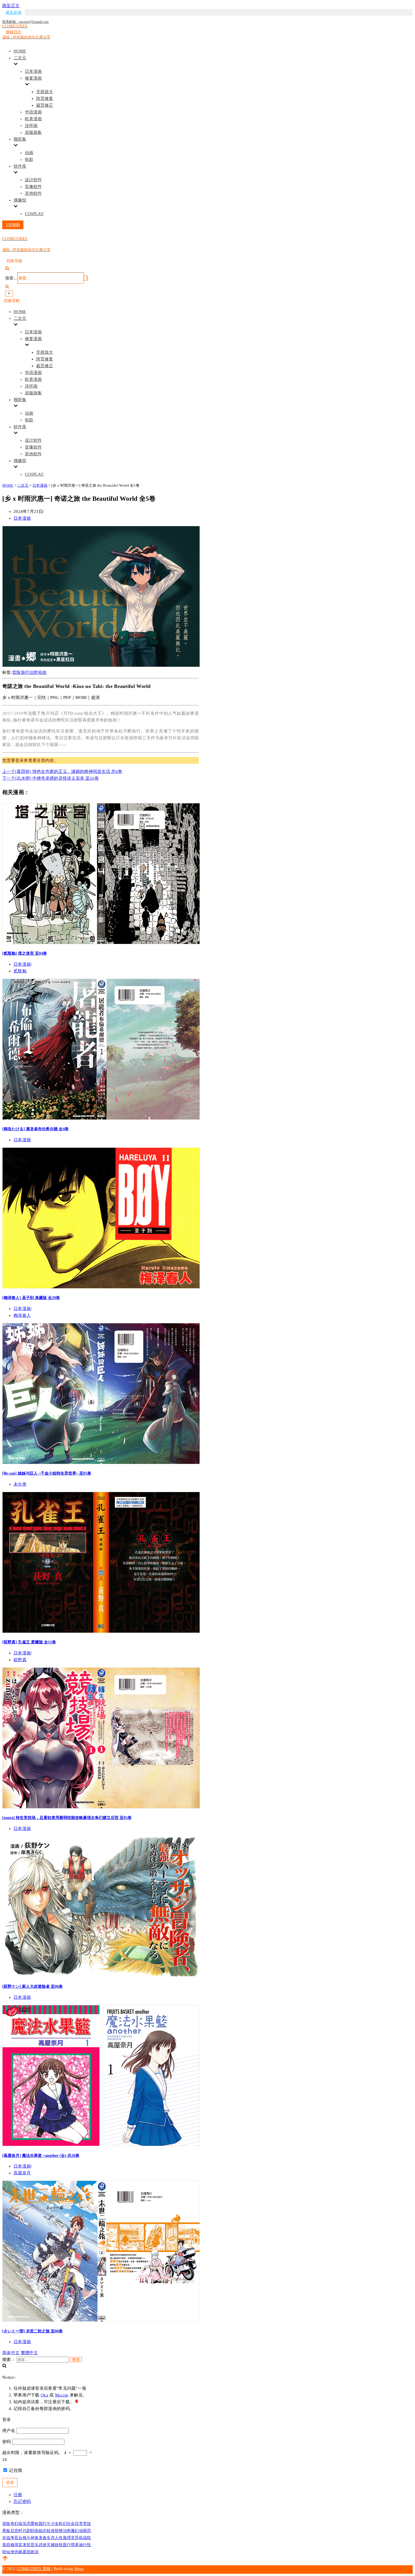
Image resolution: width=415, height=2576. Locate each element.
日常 (79, 2524)
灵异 (75, 2538)
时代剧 (24, 2531)
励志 (43, 2531)
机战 (83, 2538)
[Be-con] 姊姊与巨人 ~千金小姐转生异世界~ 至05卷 (47, 1473)
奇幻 (15, 2524)
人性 (59, 2538)
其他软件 (33, 193)
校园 (39, 2524)
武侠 (43, 2545)
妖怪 (59, 2545)
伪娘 (18, 2552)
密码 (7, 2442)
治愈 (34, 672)
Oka (44, 2395)
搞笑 (22, 2524)
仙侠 (10, 2552)
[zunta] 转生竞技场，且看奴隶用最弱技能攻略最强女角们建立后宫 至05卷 (67, 1818)
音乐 (35, 2545)
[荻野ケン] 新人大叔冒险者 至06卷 (32, 1986)
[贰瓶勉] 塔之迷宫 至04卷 (25, 953)
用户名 (9, 2431)
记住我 (15, 2470)
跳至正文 (11, 6)
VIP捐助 (13, 225)
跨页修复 (45, 99)
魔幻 (75, 2531)
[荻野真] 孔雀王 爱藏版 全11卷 (29, 1642)
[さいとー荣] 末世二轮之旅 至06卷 (32, 2331)
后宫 (15, 2531)
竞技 (87, 2524)
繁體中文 (30, 2353)
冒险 (17, 672)
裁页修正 (45, 105)
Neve (79, 2569)
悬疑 (6, 2531)
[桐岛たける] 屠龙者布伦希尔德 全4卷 (35, 1129)
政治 (35, 2552)
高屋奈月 (22, 2173)
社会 (71, 2524)
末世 (27, 2545)
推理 (67, 2538)
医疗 (67, 2545)
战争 (10, 2538)
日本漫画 (33, 71)
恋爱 (31, 2524)
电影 (29, 159)
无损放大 (45, 92)
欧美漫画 (33, 119)
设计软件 (33, 180)
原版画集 (33, 132)
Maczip (62, 2395)
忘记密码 (22, 2501)
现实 (18, 2545)
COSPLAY (34, 214)
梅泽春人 (22, 1315)
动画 (29, 153)
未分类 (20, 1484)
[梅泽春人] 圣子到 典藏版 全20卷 (31, 1298)
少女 (55, 2524)
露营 (27, 2552)
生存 (51, 2538)
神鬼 (35, 2538)
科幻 (63, 2524)
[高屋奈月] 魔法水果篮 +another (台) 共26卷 (41, 2155)
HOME (20, 51)
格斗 (27, 2538)
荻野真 (20, 1660)
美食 (43, 2538)
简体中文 (11, 2353)
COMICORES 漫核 (34, 2569)
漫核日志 (14, 32)
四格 (10, 2545)
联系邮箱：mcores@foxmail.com (25, 22)
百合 (18, 2538)
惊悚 (59, 2531)
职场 (35, 2531)
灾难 (51, 2545)
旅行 (25, 672)
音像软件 (33, 187)
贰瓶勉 (20, 971)
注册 (18, 2495)
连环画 (31, 126)
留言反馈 (14, 13)
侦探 (83, 2531)
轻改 (42, 672)
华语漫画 (33, 112)
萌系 (75, 2545)
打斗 (47, 2524)
